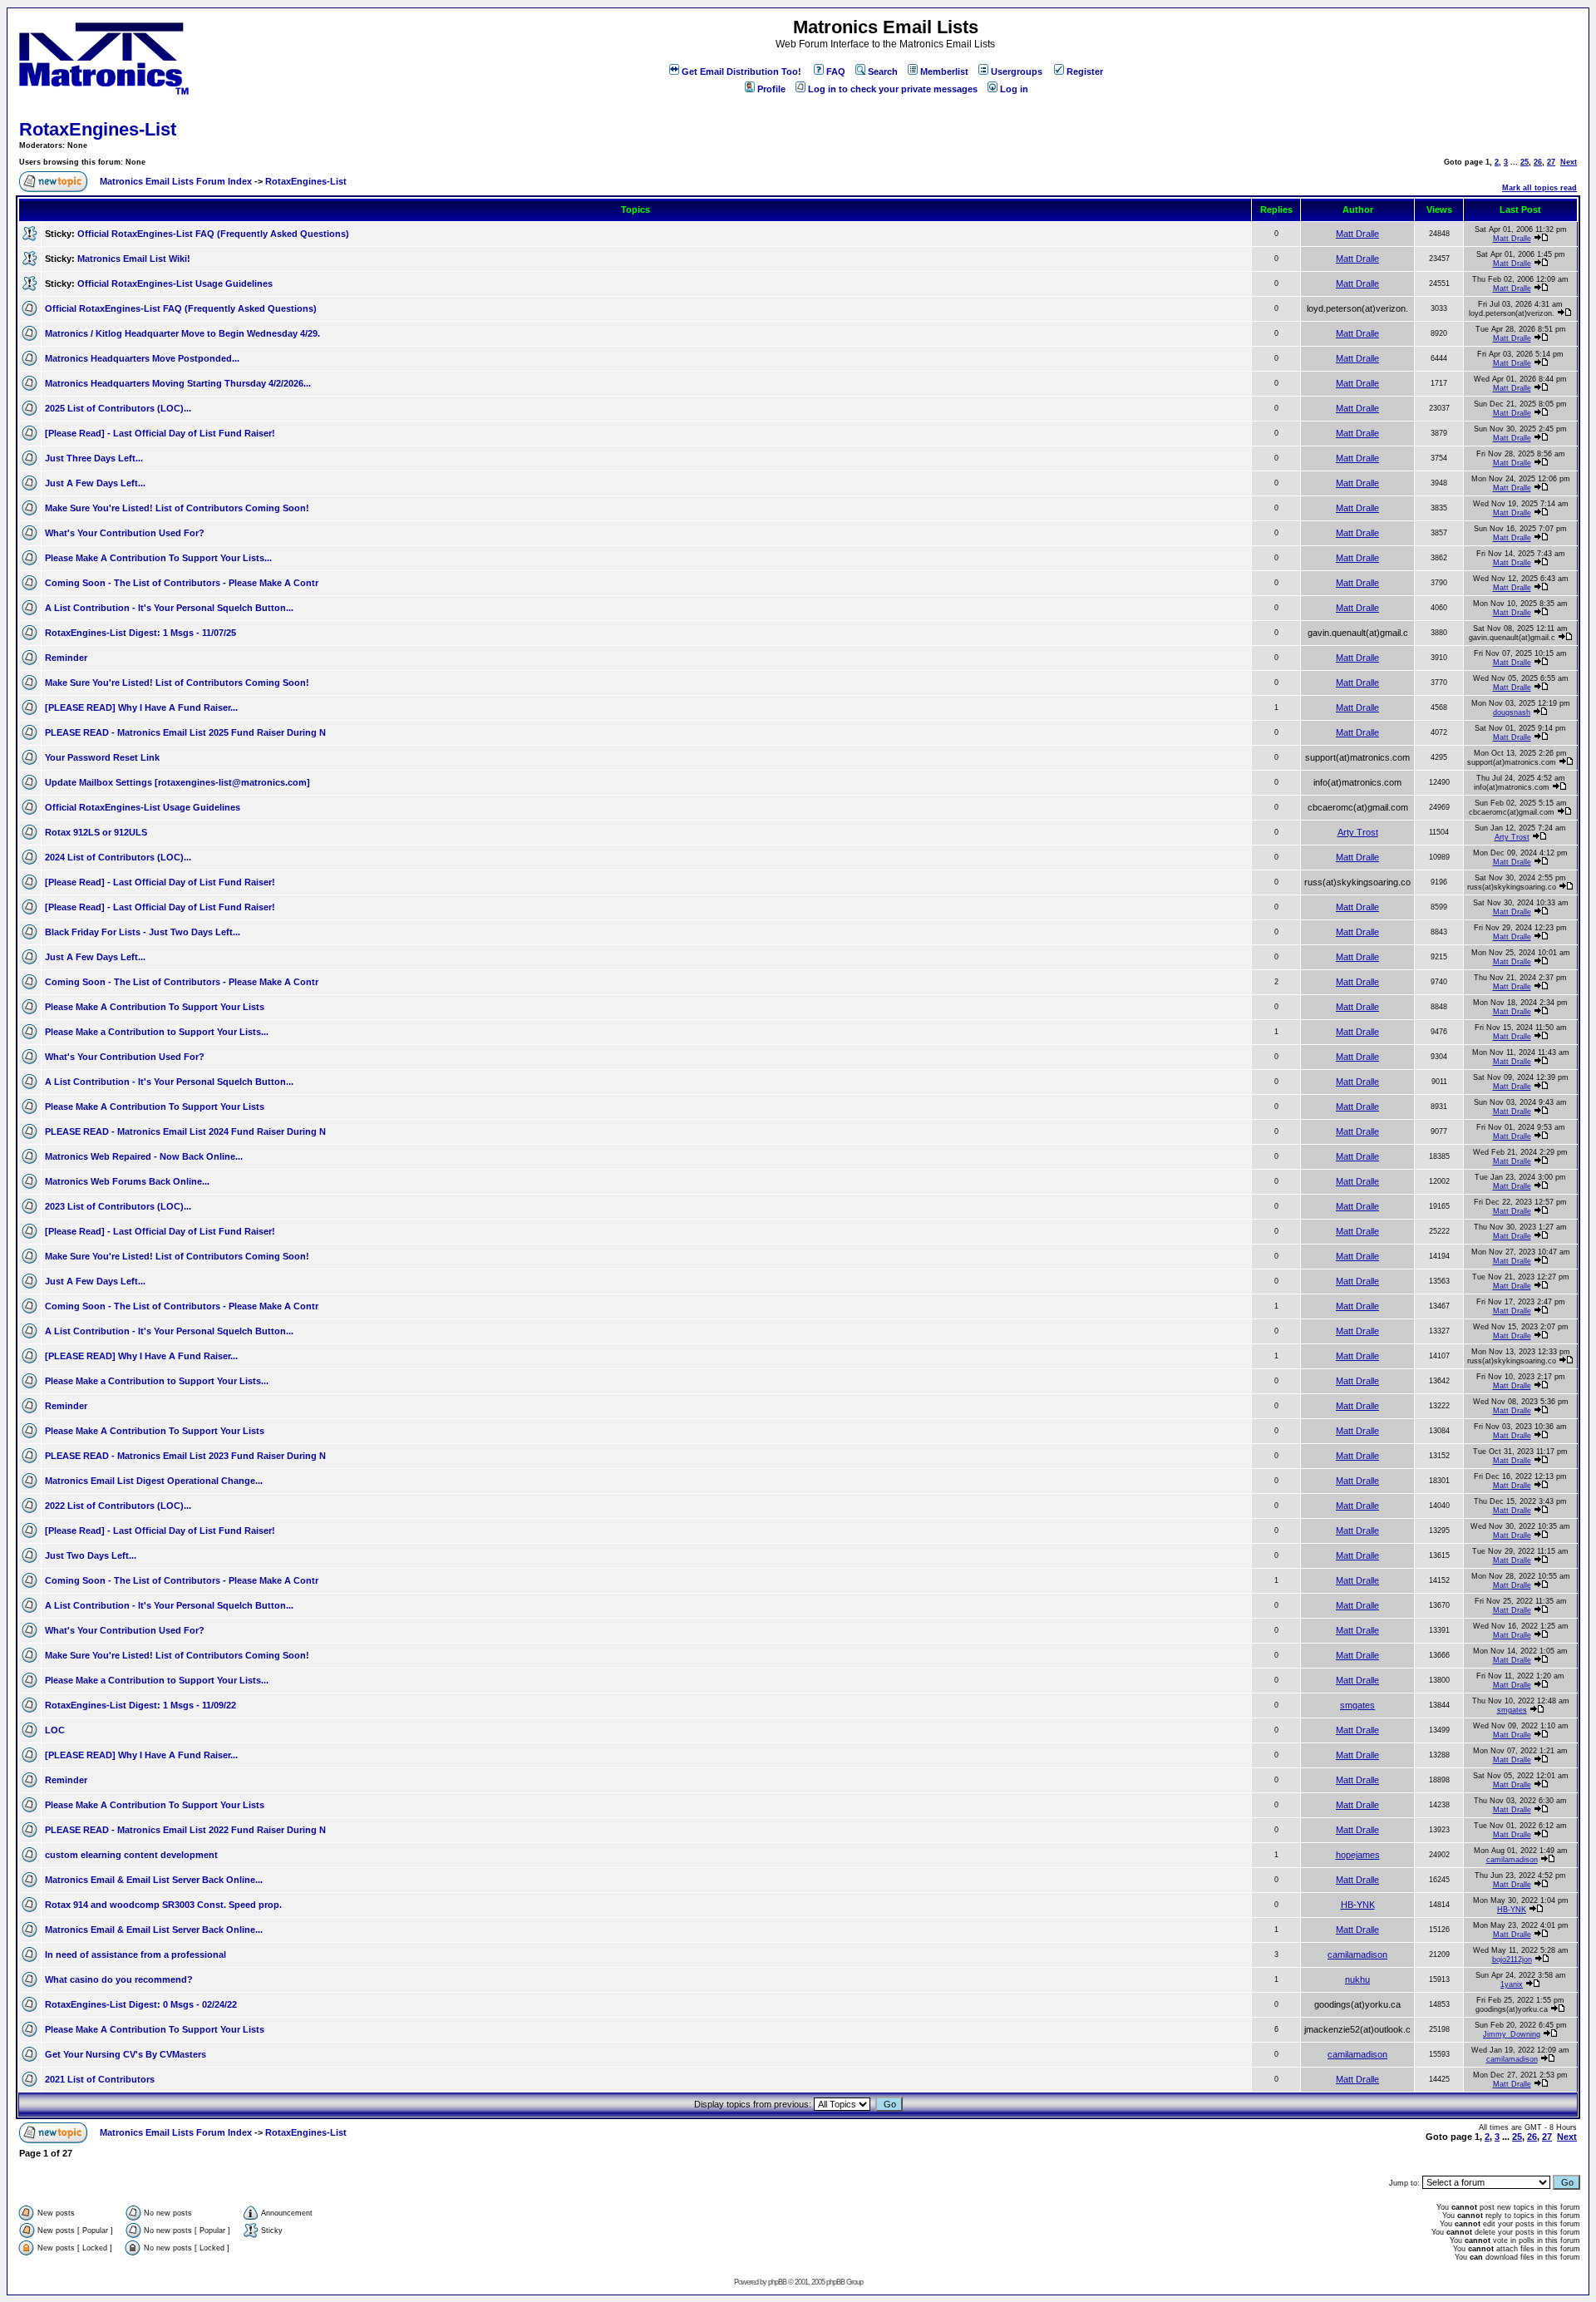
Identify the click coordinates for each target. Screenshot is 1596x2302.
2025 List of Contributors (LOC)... (118, 408)
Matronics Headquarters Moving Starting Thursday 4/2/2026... (178, 383)
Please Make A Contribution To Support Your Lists (155, 1007)
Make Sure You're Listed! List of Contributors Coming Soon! (177, 508)
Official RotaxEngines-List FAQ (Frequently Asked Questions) (213, 234)
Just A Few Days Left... (95, 483)
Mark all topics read (1539, 188)
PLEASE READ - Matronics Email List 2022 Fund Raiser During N (185, 1830)
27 (1551, 162)
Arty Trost (1358, 832)
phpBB (777, 2282)
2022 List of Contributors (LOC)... (118, 1506)
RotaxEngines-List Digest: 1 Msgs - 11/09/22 (140, 1705)
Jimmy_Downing (1512, 2034)
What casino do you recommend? (119, 1979)
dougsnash (1512, 712)
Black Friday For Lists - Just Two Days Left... (143, 932)
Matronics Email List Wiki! (134, 259)
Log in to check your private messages (893, 89)
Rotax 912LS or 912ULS (96, 832)
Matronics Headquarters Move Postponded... (142, 358)
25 (1525, 162)
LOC (55, 1730)
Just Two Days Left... (91, 1555)
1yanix (1512, 1984)
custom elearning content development (131, 1855)
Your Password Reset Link (102, 757)
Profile (771, 89)
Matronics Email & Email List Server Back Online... (154, 1880)
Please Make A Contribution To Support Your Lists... (158, 558)
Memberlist (944, 71)
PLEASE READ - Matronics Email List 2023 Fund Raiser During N (185, 1456)
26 (1538, 162)
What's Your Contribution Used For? (125, 533)
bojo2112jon (1512, 1959)
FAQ (836, 71)
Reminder (66, 658)
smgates (1357, 1705)
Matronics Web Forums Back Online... (127, 1181)
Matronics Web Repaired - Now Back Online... (144, 1156)
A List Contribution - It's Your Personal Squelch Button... (169, 608)
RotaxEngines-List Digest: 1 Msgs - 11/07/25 (140, 633)
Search (883, 71)
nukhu (1357, 1979)
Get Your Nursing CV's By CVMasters (126, 2054)
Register (1085, 71)
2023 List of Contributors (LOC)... (118, 1206)
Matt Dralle (1357, 234)
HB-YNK (1358, 1905)
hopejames (1358, 1855)
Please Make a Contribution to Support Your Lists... (157, 1032)
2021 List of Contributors (100, 2079)
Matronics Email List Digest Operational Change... (154, 1481)
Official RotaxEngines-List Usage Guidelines (175, 283)
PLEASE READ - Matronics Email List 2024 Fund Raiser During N (185, 1131)
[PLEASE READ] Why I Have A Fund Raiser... (141, 707)
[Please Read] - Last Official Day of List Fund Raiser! (160, 433)
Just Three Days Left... (94, 458)
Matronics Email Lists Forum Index (176, 181)
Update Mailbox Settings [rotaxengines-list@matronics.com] (177, 782)
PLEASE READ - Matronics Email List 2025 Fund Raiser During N (185, 732)
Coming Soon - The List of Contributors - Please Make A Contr (182, 583)
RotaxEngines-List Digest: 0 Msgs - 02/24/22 (141, 2004)
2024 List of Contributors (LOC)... (118, 857)
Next (1569, 162)
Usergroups (1017, 71)
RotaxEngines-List (98, 129)
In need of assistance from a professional (135, 1954)
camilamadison (1512, 1860)
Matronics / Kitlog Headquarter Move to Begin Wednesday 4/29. (182, 333)
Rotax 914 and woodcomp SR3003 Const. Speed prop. (163, 1905)
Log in (1014, 89)
